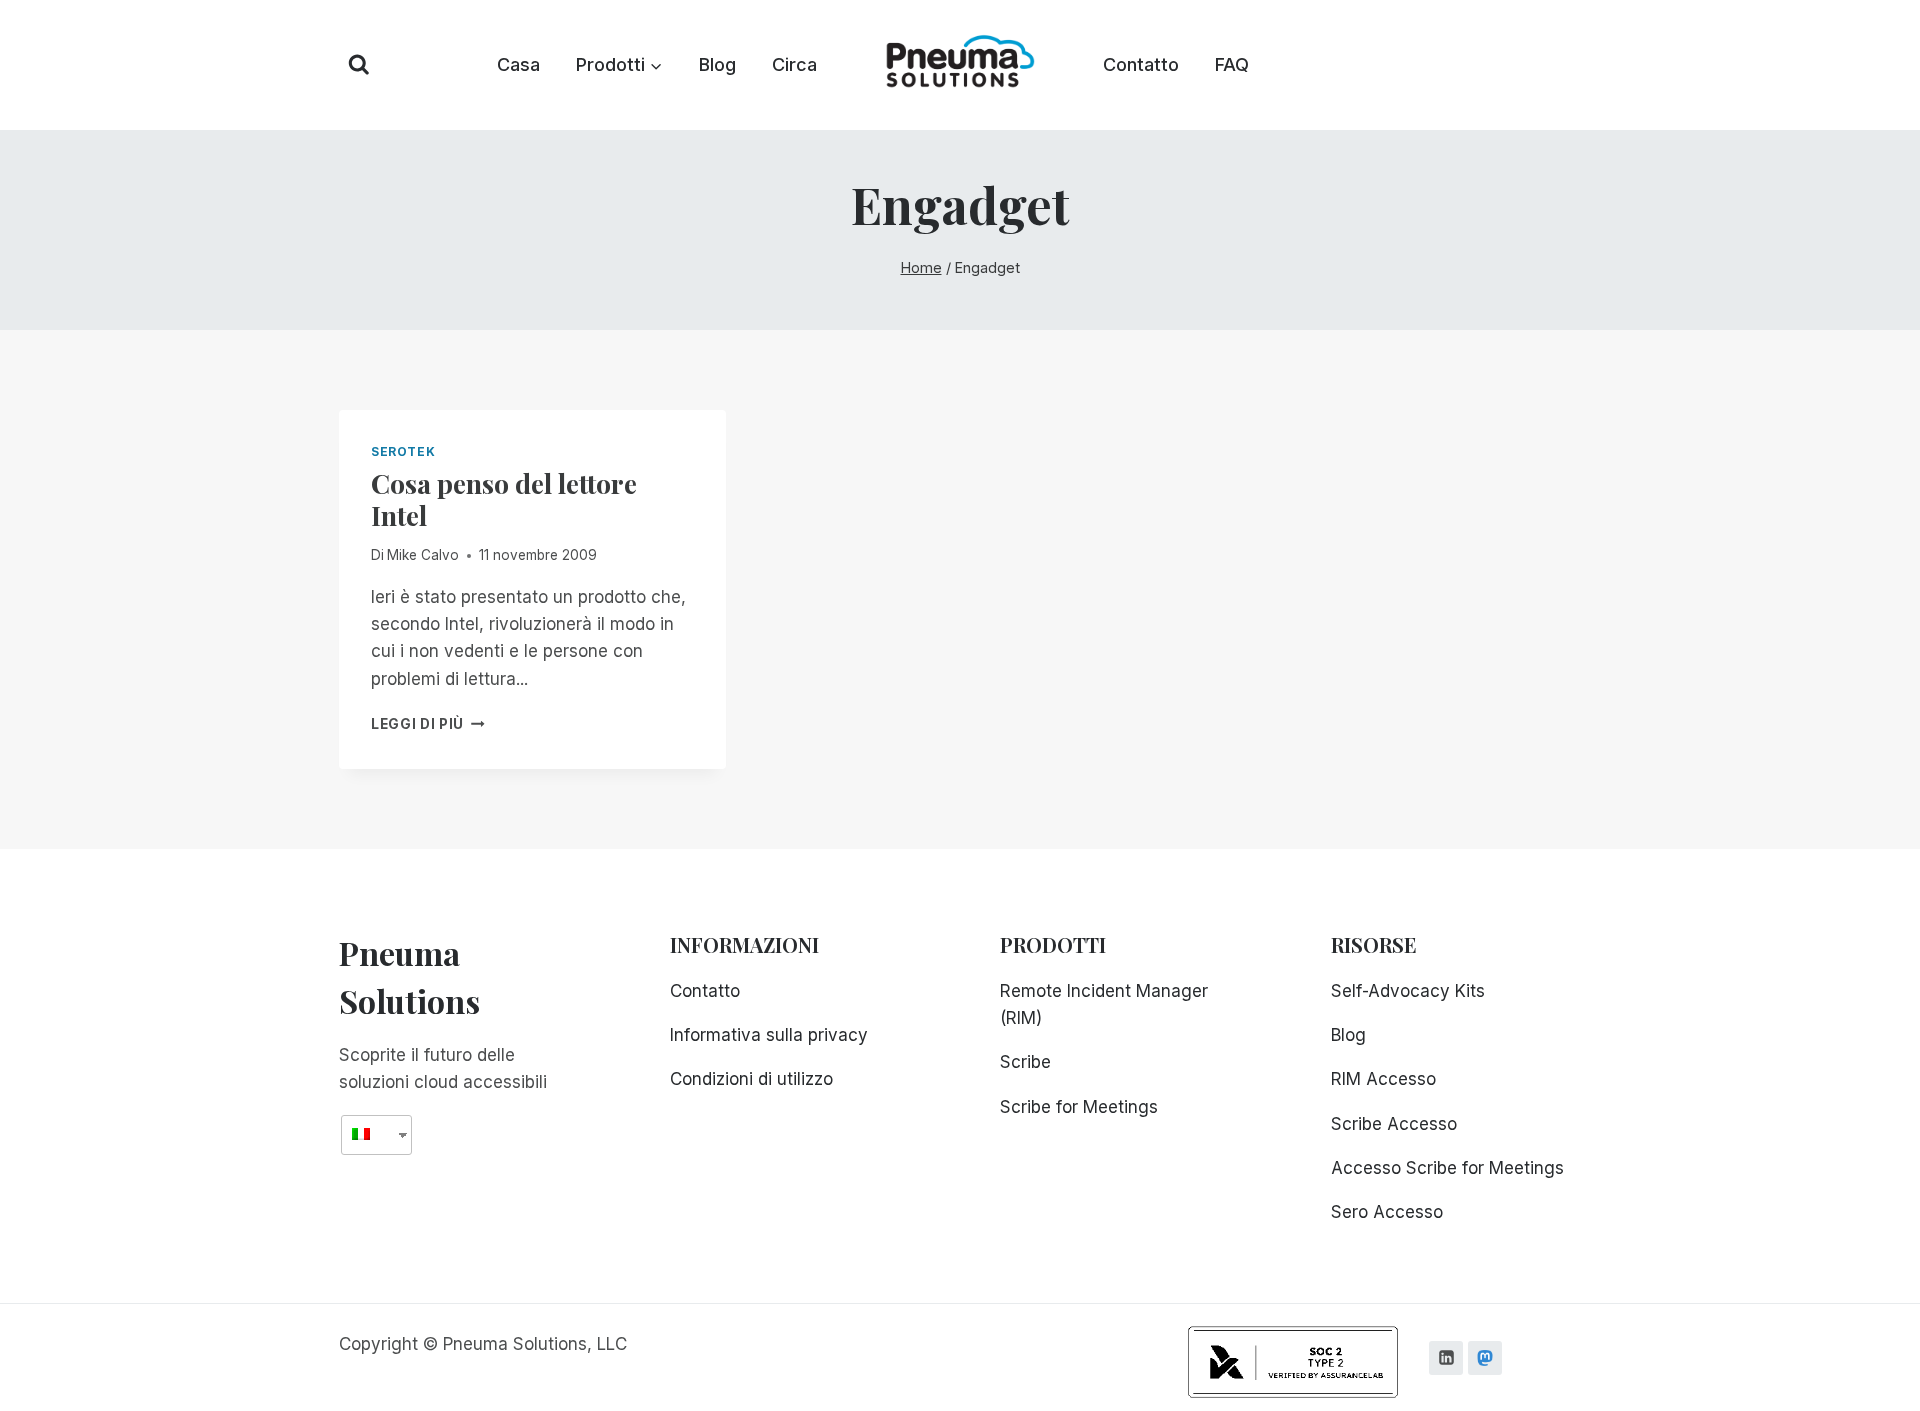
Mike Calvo (423, 555)
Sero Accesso (1387, 1212)
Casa (518, 64)
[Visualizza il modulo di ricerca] (359, 65)
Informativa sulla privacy (769, 1035)
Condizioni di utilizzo (751, 1079)
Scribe (1025, 1062)
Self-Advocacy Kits (1408, 991)
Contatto (1141, 64)
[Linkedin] (1446, 1358)
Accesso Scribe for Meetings (1447, 1168)
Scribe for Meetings (1079, 1107)
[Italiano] (369, 1134)
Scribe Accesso (1394, 1124)
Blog (717, 64)
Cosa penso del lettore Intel (504, 499)
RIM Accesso (1383, 1079)
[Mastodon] (1485, 1358)
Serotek (403, 451)
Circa (794, 64)
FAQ (1232, 64)
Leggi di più (428, 724)
